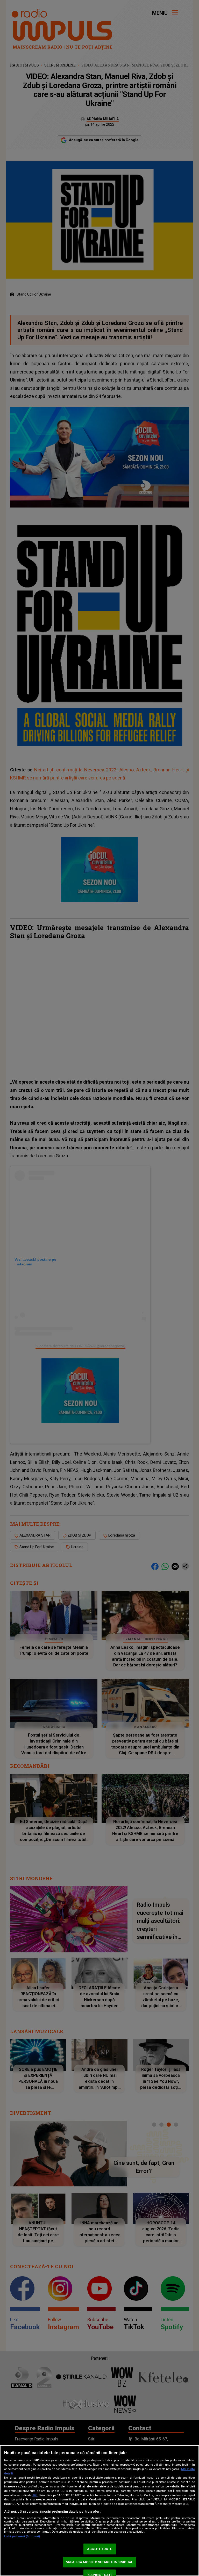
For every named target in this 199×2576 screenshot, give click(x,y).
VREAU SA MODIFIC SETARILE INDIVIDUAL (100, 2562)
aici (35, 2495)
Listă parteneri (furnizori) (22, 2536)
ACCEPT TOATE (99, 2549)
